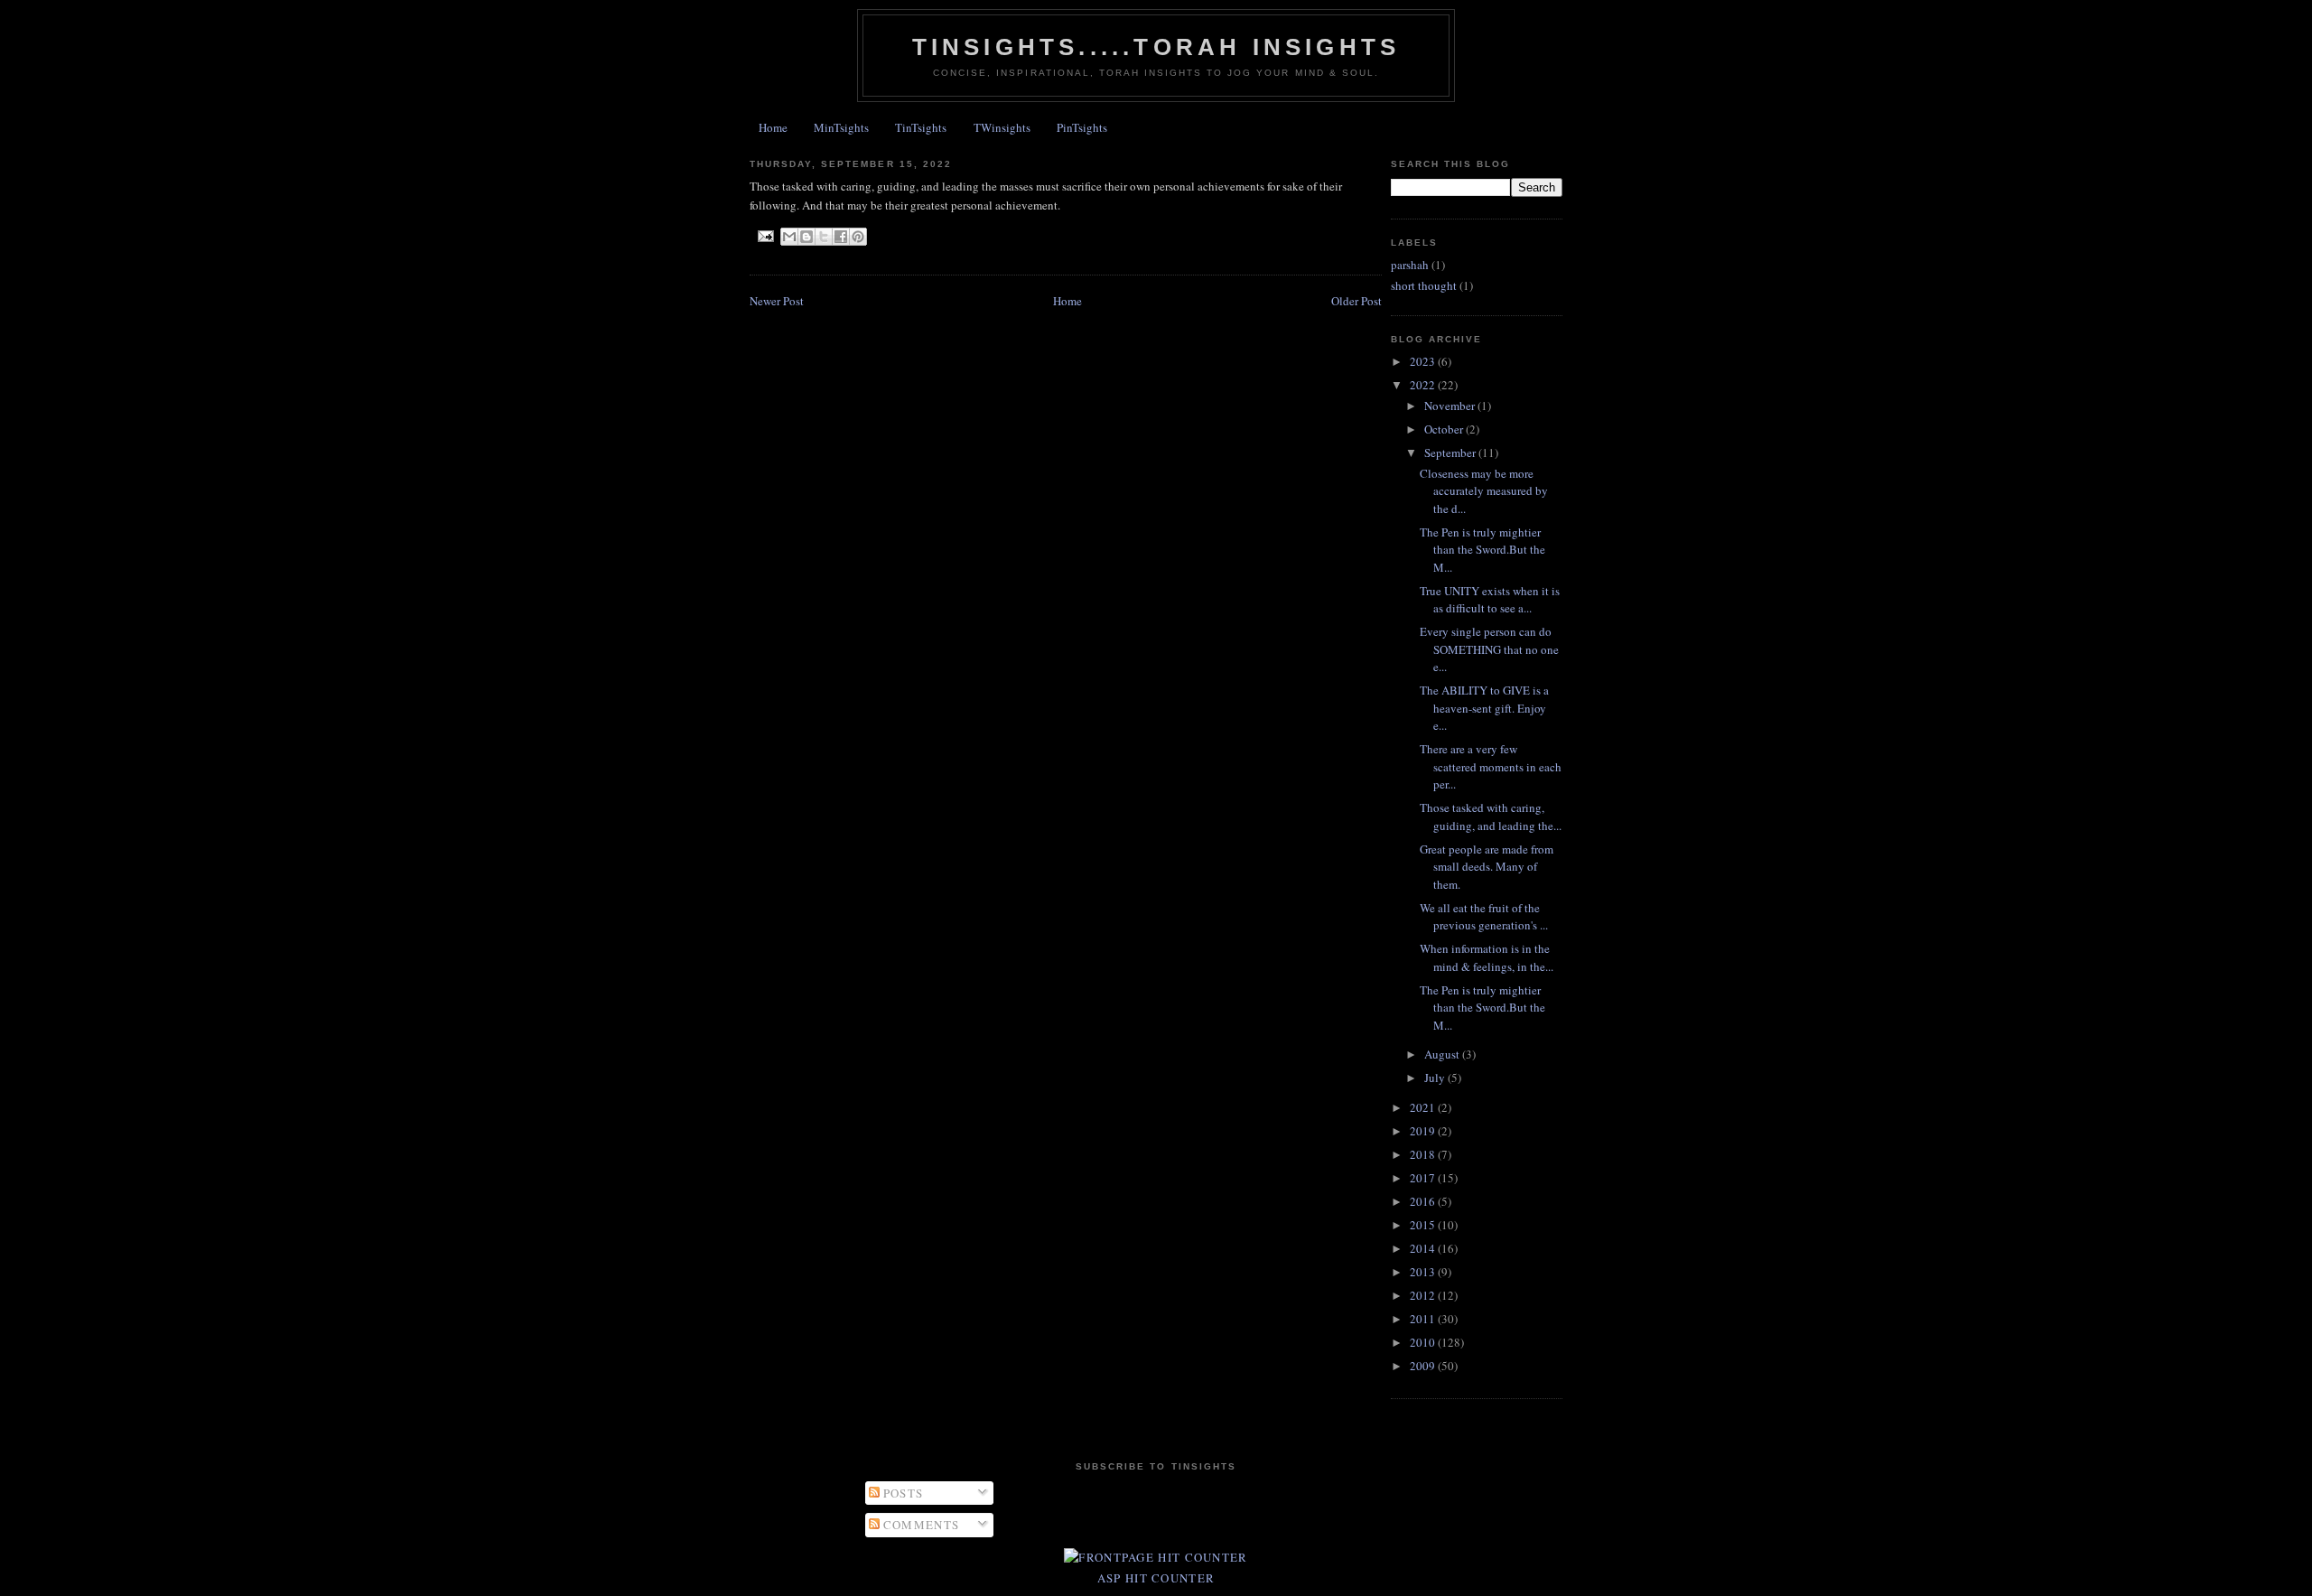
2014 (1424, 1248)
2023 (1424, 361)
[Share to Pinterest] (858, 237)
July (1436, 1078)
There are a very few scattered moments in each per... (1491, 766)
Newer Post (777, 301)
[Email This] (789, 237)
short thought (1424, 285)
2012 (1424, 1295)
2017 (1424, 1178)
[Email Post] (765, 236)
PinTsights (1082, 127)
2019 (1424, 1131)
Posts (902, 1493)
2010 (1424, 1342)
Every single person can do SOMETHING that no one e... (1489, 649)
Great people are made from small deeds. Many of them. (1487, 867)
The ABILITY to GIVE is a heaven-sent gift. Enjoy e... (1484, 708)
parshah (1410, 265)
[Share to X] (824, 237)
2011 (1424, 1319)
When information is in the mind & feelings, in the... (1487, 957)
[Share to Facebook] (841, 237)
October (1445, 429)
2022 (1424, 385)
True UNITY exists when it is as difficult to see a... (1490, 600)
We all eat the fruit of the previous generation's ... (1484, 917)
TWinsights (1002, 127)
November (1451, 406)
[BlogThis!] (806, 237)
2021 (1424, 1107)
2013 (1424, 1272)
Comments (920, 1525)
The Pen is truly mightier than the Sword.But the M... (1482, 550)
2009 (1424, 1366)
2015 (1424, 1225)
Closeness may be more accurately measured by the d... (1484, 491)
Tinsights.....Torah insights (1156, 47)
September (1451, 453)
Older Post (1356, 301)
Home (773, 127)
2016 (1424, 1201)
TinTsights (921, 127)
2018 (1424, 1154)
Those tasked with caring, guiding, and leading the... (1491, 817)
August (1443, 1054)
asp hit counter (1156, 1578)
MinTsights (841, 127)
